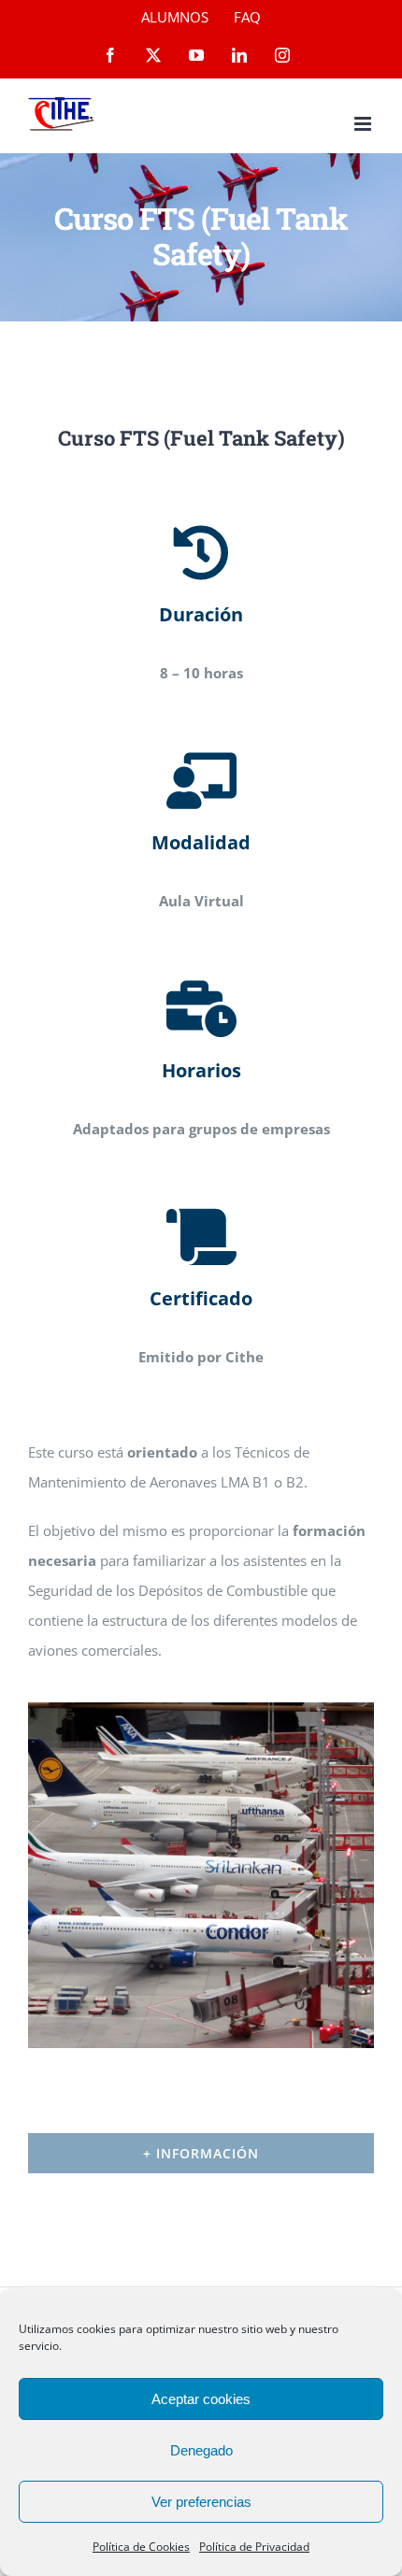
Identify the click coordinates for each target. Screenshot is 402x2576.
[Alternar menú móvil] (364, 124)
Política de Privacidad (254, 2547)
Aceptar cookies (201, 2399)
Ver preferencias (201, 2502)
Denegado (201, 2450)
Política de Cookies (141, 2547)
